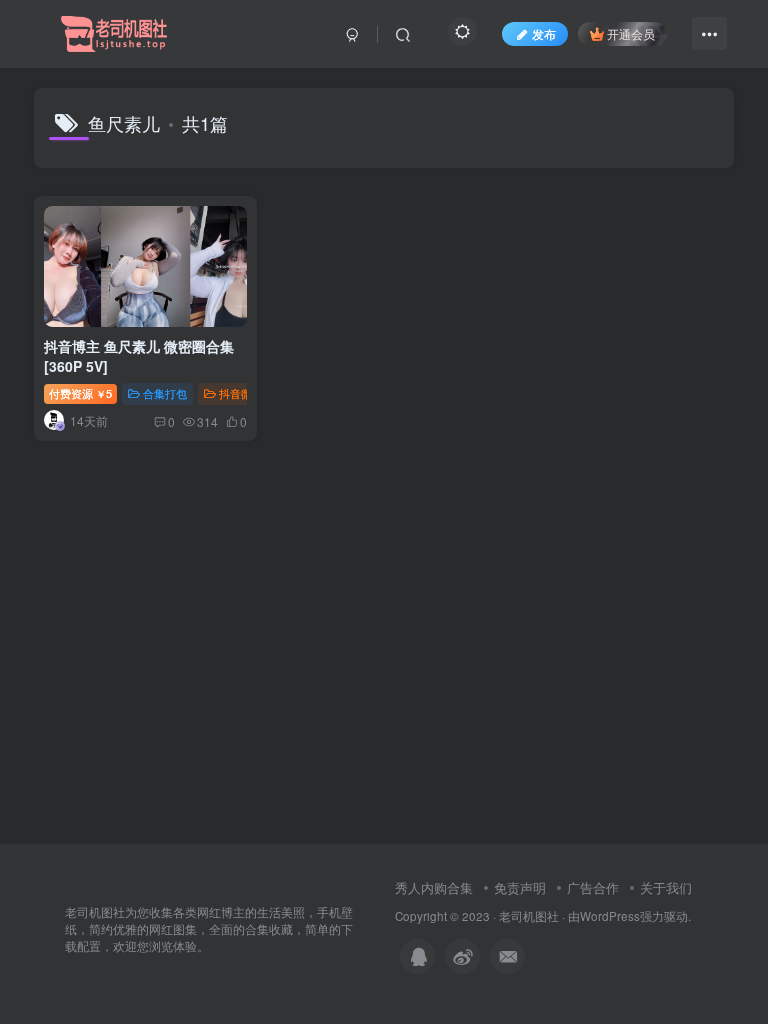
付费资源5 (80, 393)
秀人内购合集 (434, 887)
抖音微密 (241, 393)
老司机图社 (529, 916)
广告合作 (593, 887)
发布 (544, 33)
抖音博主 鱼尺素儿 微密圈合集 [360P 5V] (139, 356)
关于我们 (666, 887)
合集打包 (165, 393)
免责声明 (520, 887)
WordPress (610, 916)
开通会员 (631, 33)
